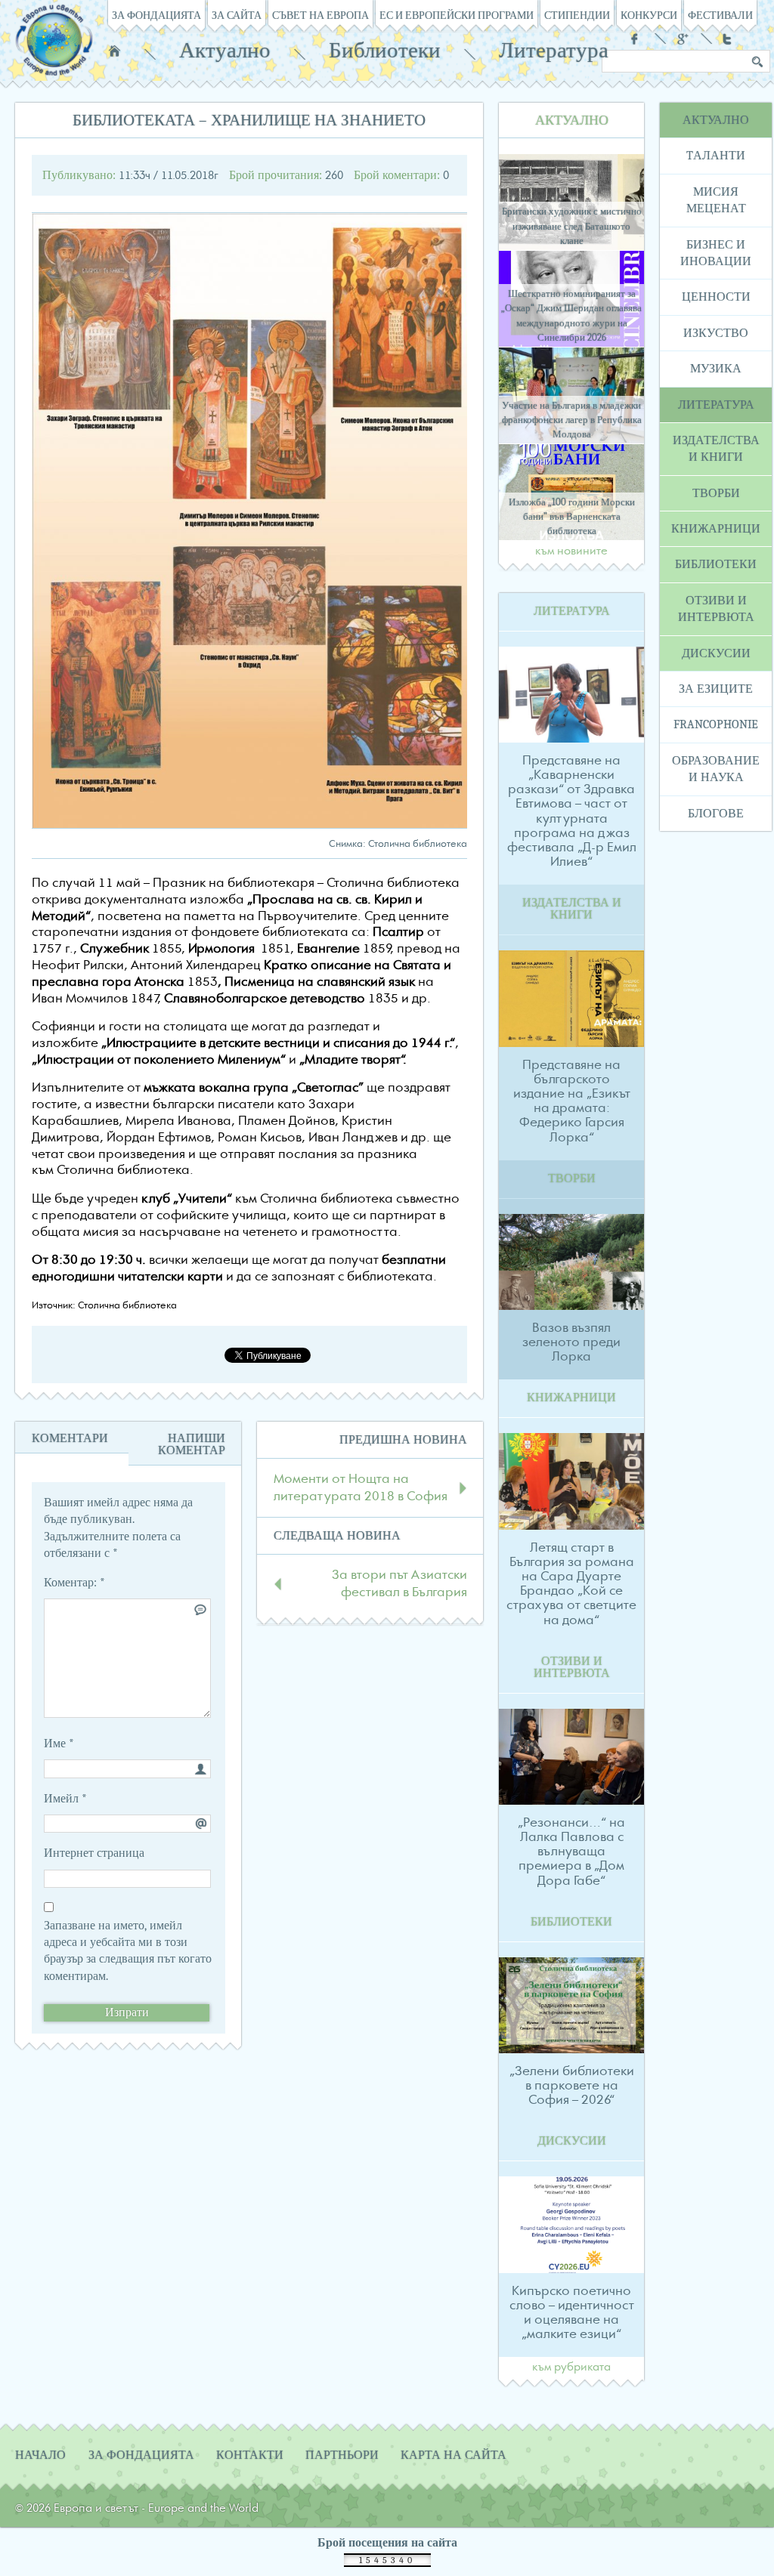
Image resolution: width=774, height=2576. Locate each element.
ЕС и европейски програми (457, 15)
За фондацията (156, 15)
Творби (716, 493)
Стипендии (577, 15)
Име (59, 1744)
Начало (115, 51)
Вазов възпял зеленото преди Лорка (571, 1342)
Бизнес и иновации (716, 253)
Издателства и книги (716, 449)
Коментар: (74, 1583)
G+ (683, 39)
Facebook (637, 39)
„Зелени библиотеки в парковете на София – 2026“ (572, 2086)
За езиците (716, 689)
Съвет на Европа (320, 15)
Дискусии (716, 653)
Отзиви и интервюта (716, 609)
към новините (571, 551)
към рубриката (571, 2368)
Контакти (250, 2455)
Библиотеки (385, 50)
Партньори (342, 2455)
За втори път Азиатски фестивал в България (399, 1583)
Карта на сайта (454, 2455)
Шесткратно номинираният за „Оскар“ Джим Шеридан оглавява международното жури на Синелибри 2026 (571, 315)
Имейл (65, 1799)
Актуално (225, 50)
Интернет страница (94, 1853)
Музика (716, 369)
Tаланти (716, 156)
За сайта (237, 15)
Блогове (716, 814)
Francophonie (716, 724)
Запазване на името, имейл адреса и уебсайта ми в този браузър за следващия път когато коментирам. (128, 1951)
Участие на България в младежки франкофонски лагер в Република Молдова (572, 420)
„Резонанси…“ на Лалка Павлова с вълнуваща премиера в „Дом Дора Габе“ (571, 1852)
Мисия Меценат (716, 200)
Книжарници (716, 529)
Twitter (729, 39)
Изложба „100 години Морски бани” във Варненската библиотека (572, 516)
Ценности (716, 297)
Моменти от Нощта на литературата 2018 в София (361, 1487)
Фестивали (720, 15)
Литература (554, 50)
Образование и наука (716, 769)
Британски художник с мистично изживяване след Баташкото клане (572, 225)
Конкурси (649, 15)
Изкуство (716, 333)
